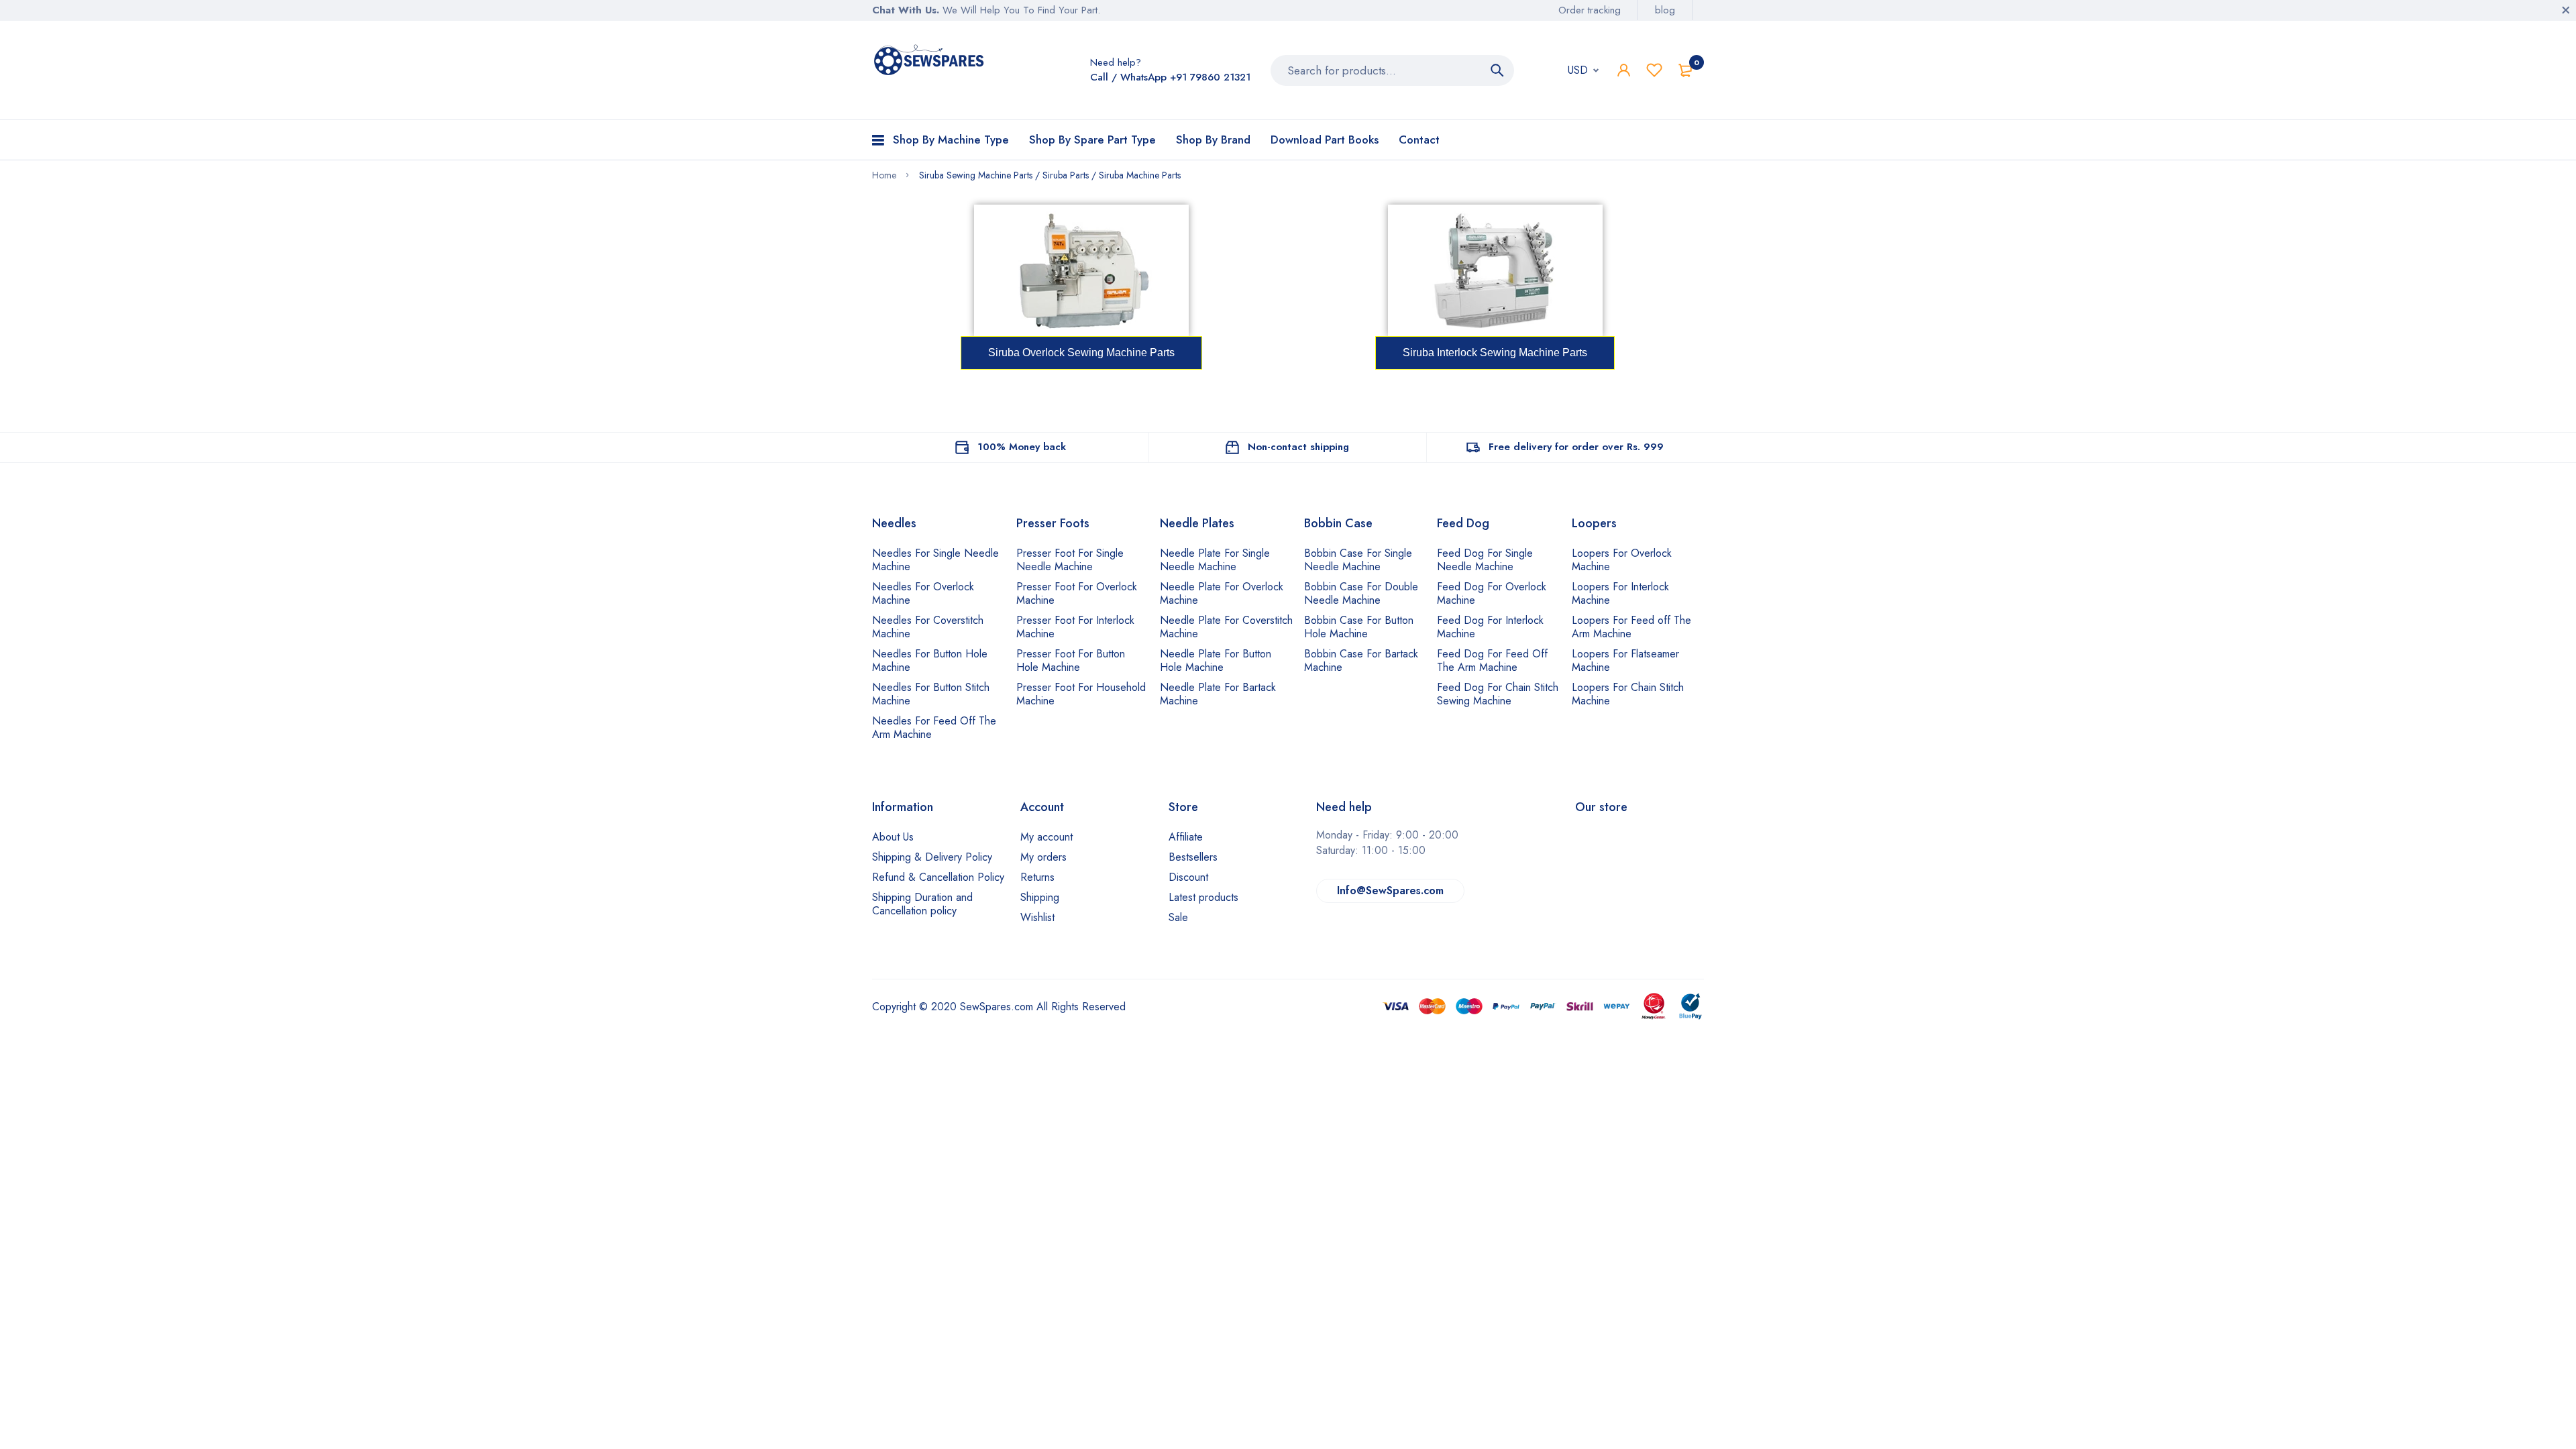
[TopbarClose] (2566, 10)
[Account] (1624, 70)
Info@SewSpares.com (1390, 891)
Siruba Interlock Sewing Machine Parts (1495, 353)
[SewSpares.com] (931, 62)
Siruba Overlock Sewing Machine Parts (1081, 353)
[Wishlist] (1654, 70)
